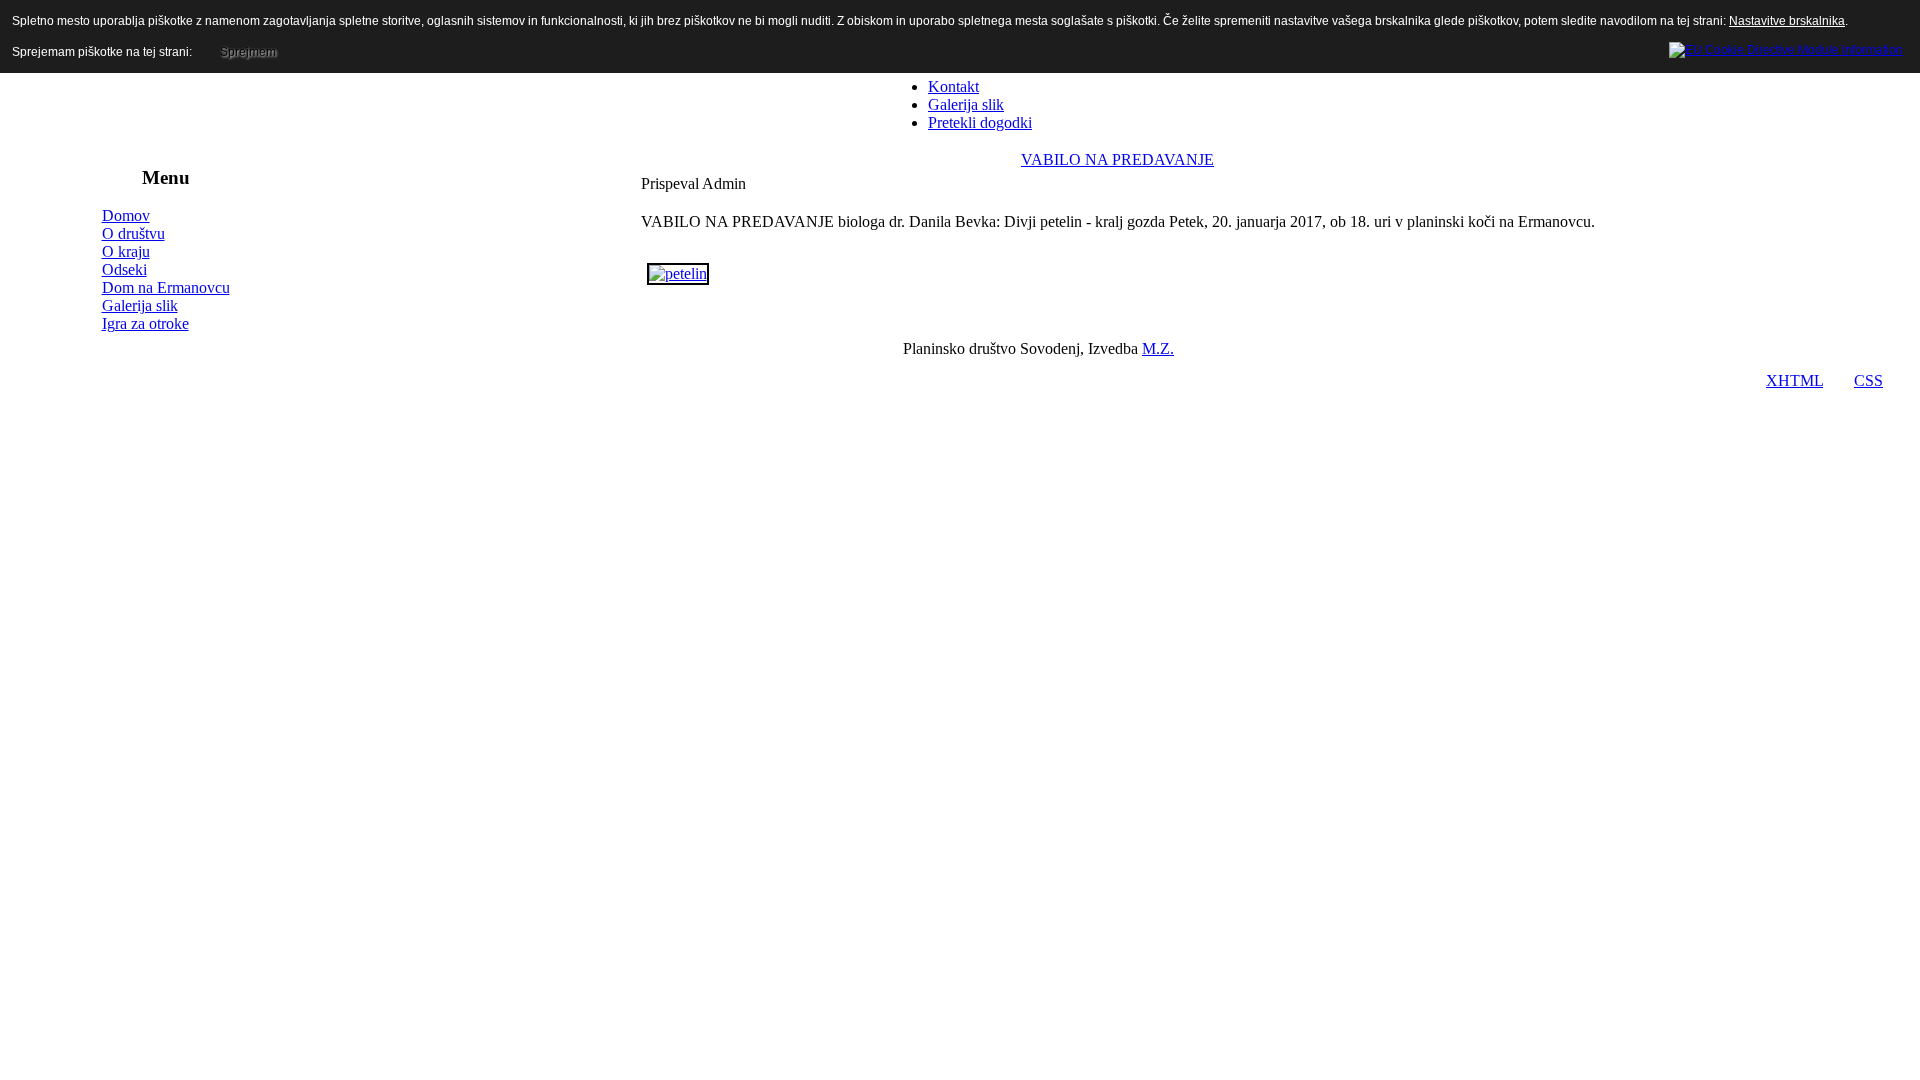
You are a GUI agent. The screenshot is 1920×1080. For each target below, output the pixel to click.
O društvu (133, 233)
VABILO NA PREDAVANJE (1117, 159)
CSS (1868, 380)
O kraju (126, 251)
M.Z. (1158, 348)
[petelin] (678, 273)
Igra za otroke (145, 323)
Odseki (124, 269)
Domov (126, 215)
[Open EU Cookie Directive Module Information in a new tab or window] (1786, 47)
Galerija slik (140, 305)
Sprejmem (248, 52)
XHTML (1794, 380)
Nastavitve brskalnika (1787, 21)
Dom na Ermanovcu (166, 287)
